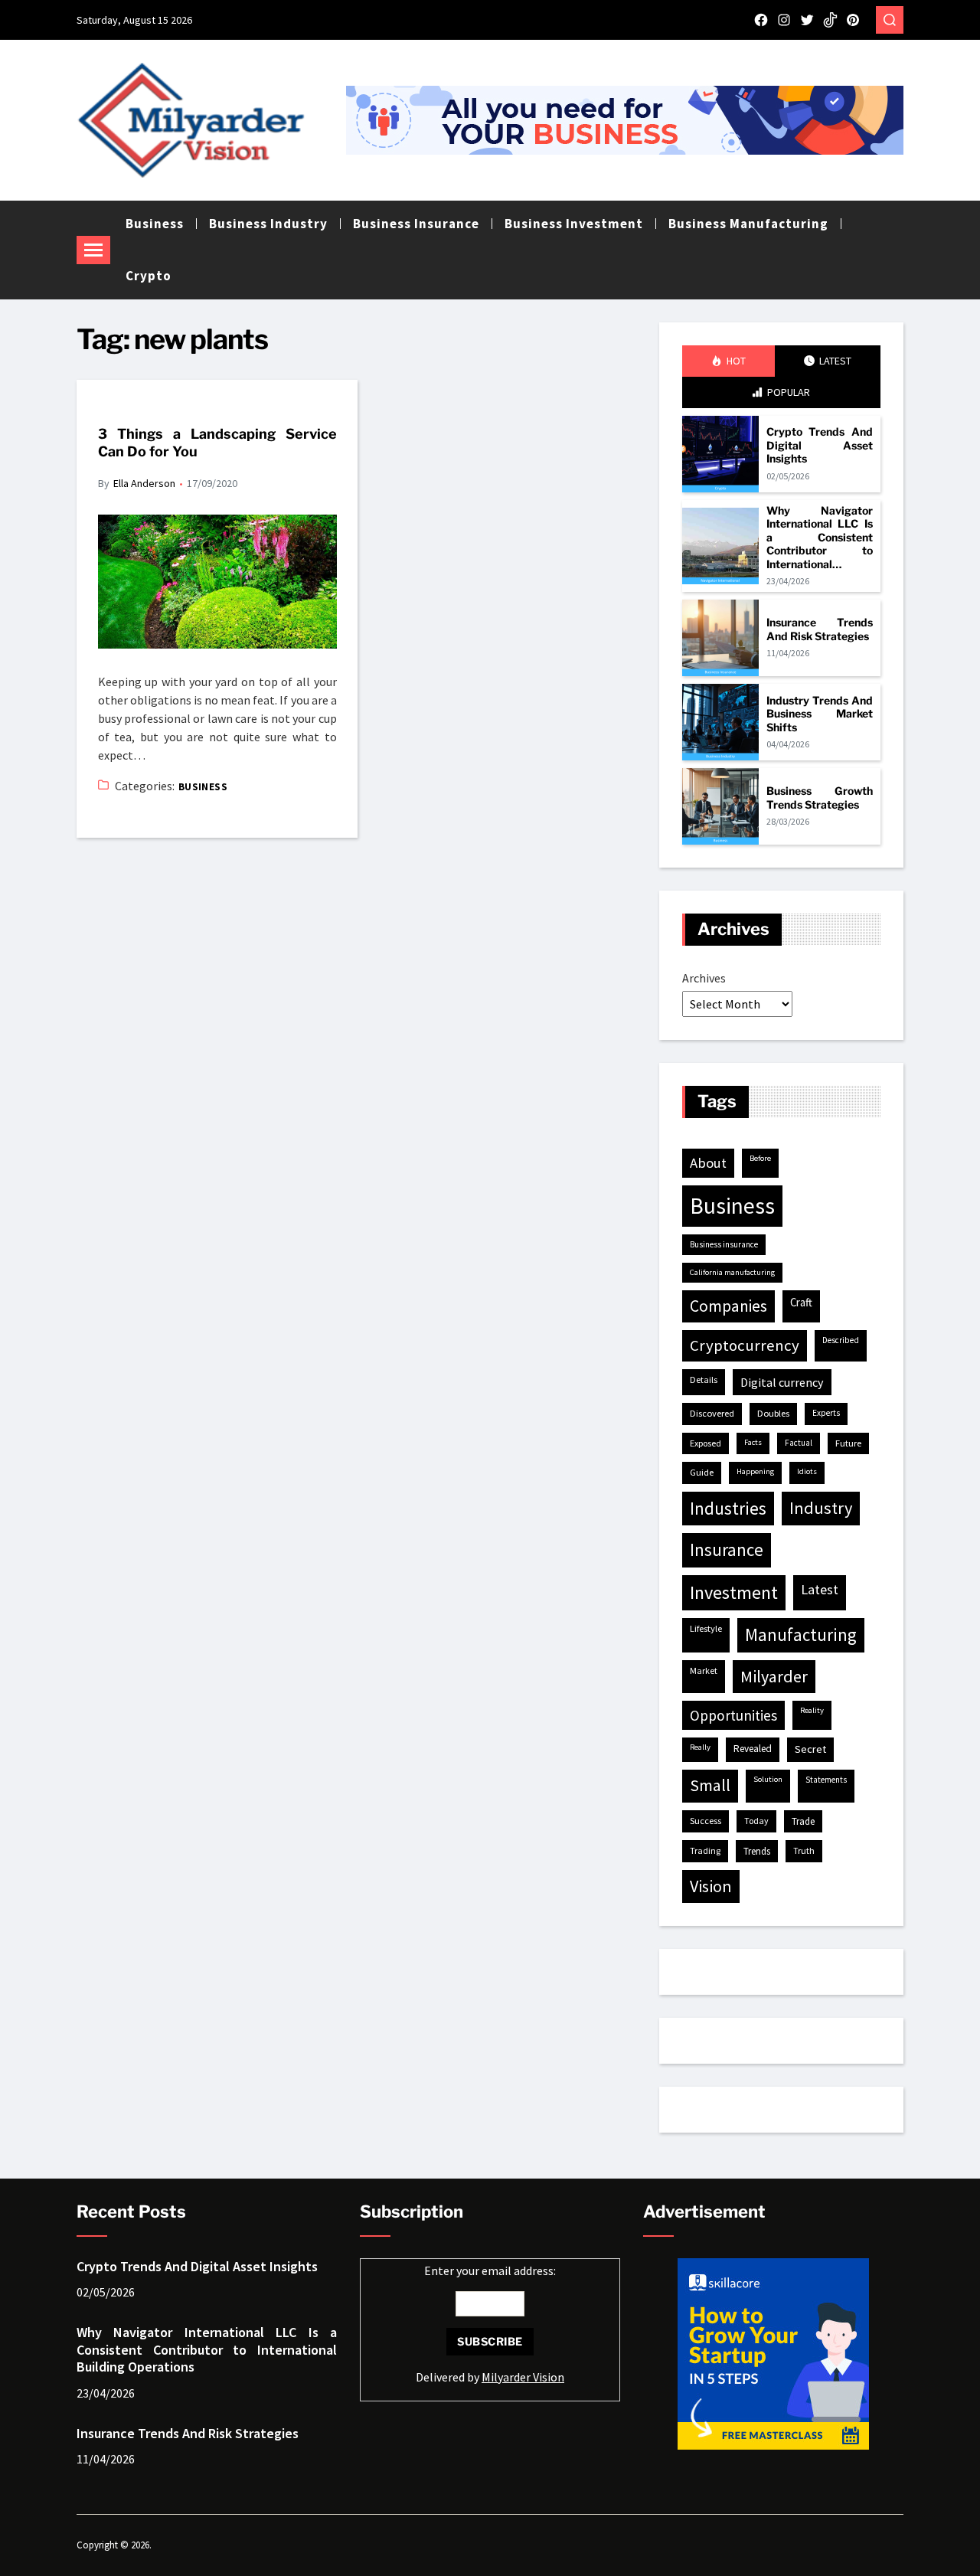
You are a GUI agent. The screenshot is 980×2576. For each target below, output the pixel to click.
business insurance (724, 1244)
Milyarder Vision (523, 2377)
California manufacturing (732, 1272)
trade (803, 1821)
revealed (753, 1749)
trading (705, 1850)
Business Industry (268, 224)
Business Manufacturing (748, 224)
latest (820, 1589)
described (841, 1340)
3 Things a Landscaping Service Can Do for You (217, 443)
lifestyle (706, 1628)
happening (755, 1471)
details (704, 1380)
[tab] (728, 361)
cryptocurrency (745, 1345)
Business (155, 224)
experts (826, 1413)
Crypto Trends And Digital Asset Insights (820, 445)
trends (757, 1851)
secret (810, 1749)
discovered (712, 1413)
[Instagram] (784, 20)
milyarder (774, 1676)
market (704, 1670)
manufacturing (801, 1635)
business (732, 1206)
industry (821, 1508)
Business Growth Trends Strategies (820, 798)
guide (702, 1472)
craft (801, 1302)
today (756, 1821)
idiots (807, 1471)
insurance (727, 1550)
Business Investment (574, 224)
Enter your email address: (490, 2324)
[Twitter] (807, 20)
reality (812, 1710)
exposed (706, 1443)
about (708, 1163)
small (710, 1785)
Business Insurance (416, 224)
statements (826, 1780)
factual (799, 1443)
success (706, 1821)
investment (734, 1592)
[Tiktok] (830, 20)
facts (753, 1442)
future (848, 1443)
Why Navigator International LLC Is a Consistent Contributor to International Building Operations (820, 538)
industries (728, 1508)
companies (728, 1306)
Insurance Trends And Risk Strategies (820, 629)
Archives (704, 978)
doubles (773, 1413)
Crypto (149, 276)
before (760, 1158)
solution (768, 1779)
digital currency (782, 1382)
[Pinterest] (853, 20)
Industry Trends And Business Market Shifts (820, 714)
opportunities (733, 1715)
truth (804, 1850)
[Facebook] (761, 20)
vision (711, 1886)
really (700, 1747)
